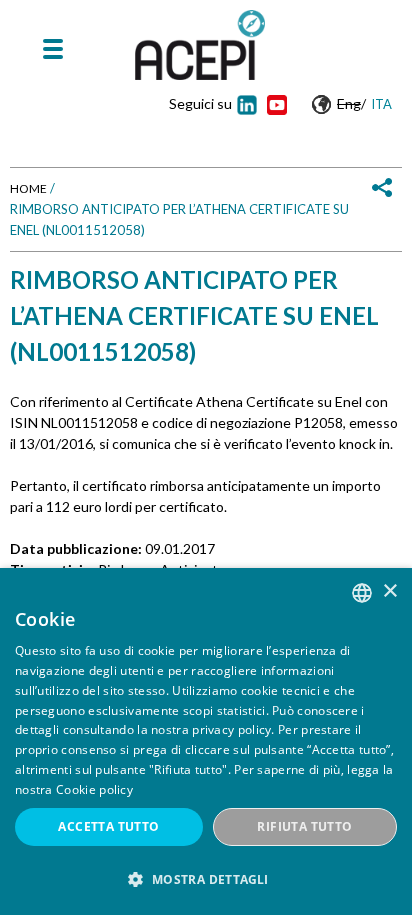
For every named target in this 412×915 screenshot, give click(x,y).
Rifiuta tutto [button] (304, 826)
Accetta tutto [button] (108, 826)
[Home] (200, 45)
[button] (206, 879)
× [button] (389, 591)
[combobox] (362, 593)
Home (28, 188)
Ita (381, 104)
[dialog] (206, 741)
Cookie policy (94, 789)
